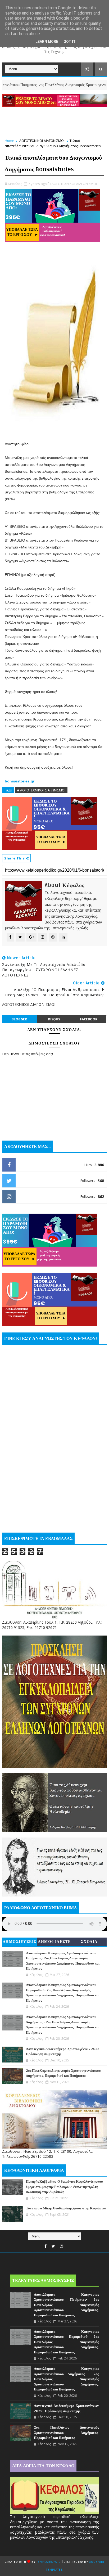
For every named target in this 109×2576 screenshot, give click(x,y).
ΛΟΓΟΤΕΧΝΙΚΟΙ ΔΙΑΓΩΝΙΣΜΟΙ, (75, 184)
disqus (54, 1019)
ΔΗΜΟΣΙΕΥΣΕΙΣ (20, 1942)
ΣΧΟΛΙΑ (89, 1942)
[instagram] (62, 2246)
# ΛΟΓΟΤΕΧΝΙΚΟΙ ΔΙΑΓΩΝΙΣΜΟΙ (41, 790)
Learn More (47, 42)
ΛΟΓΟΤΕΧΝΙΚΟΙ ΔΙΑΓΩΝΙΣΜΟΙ (42, 141)
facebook (89, 1019)
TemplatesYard (49, 2562)
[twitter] (53, 2246)
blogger (19, 1019)
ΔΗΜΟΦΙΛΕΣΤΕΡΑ (54, 1943)
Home (10, 141)
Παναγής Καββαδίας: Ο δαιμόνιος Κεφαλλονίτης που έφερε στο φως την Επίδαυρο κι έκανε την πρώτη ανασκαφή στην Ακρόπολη (64, 2187)
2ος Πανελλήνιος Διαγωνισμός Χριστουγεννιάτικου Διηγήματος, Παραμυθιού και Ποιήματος (66, 2433)
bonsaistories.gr (20, 781)
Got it (70, 42)
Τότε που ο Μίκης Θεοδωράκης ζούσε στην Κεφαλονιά (66, 2208)
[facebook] (46, 2246)
